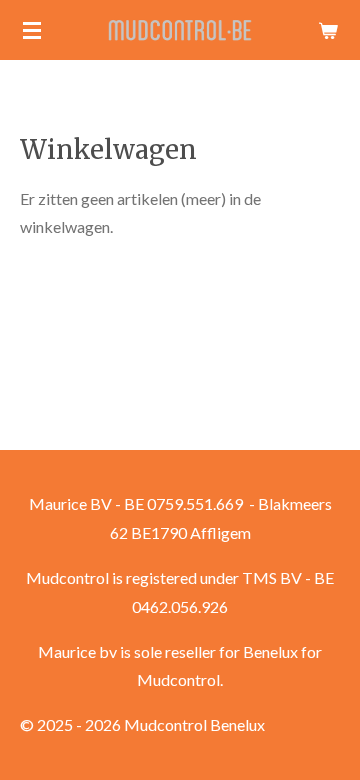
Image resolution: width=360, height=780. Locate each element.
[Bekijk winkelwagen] (328, 30)
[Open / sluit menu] (32, 30)
